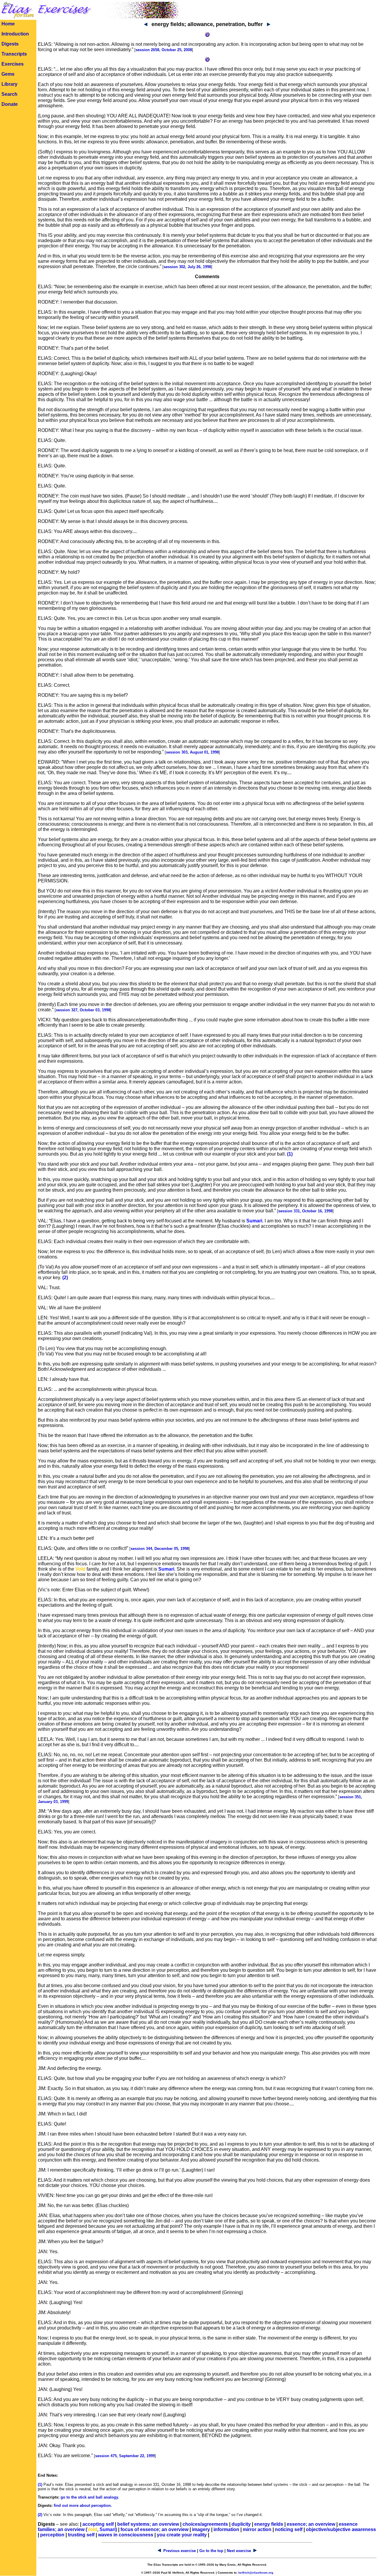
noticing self (289, 2529)
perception (52, 2535)
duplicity (241, 2524)
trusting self (81, 2535)
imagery (201, 2529)
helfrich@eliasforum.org (256, 2573)
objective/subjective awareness (341, 2529)
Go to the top (211, 2551)
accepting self (98, 2524)
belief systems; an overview (148, 2524)
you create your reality (182, 2535)
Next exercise (239, 2551)
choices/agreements (205, 2524)
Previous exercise (180, 2551)
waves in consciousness (126, 2535)
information (226, 2529)
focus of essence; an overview (154, 2529)
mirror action (257, 2529)
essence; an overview (311, 2524)
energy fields (269, 2524)
